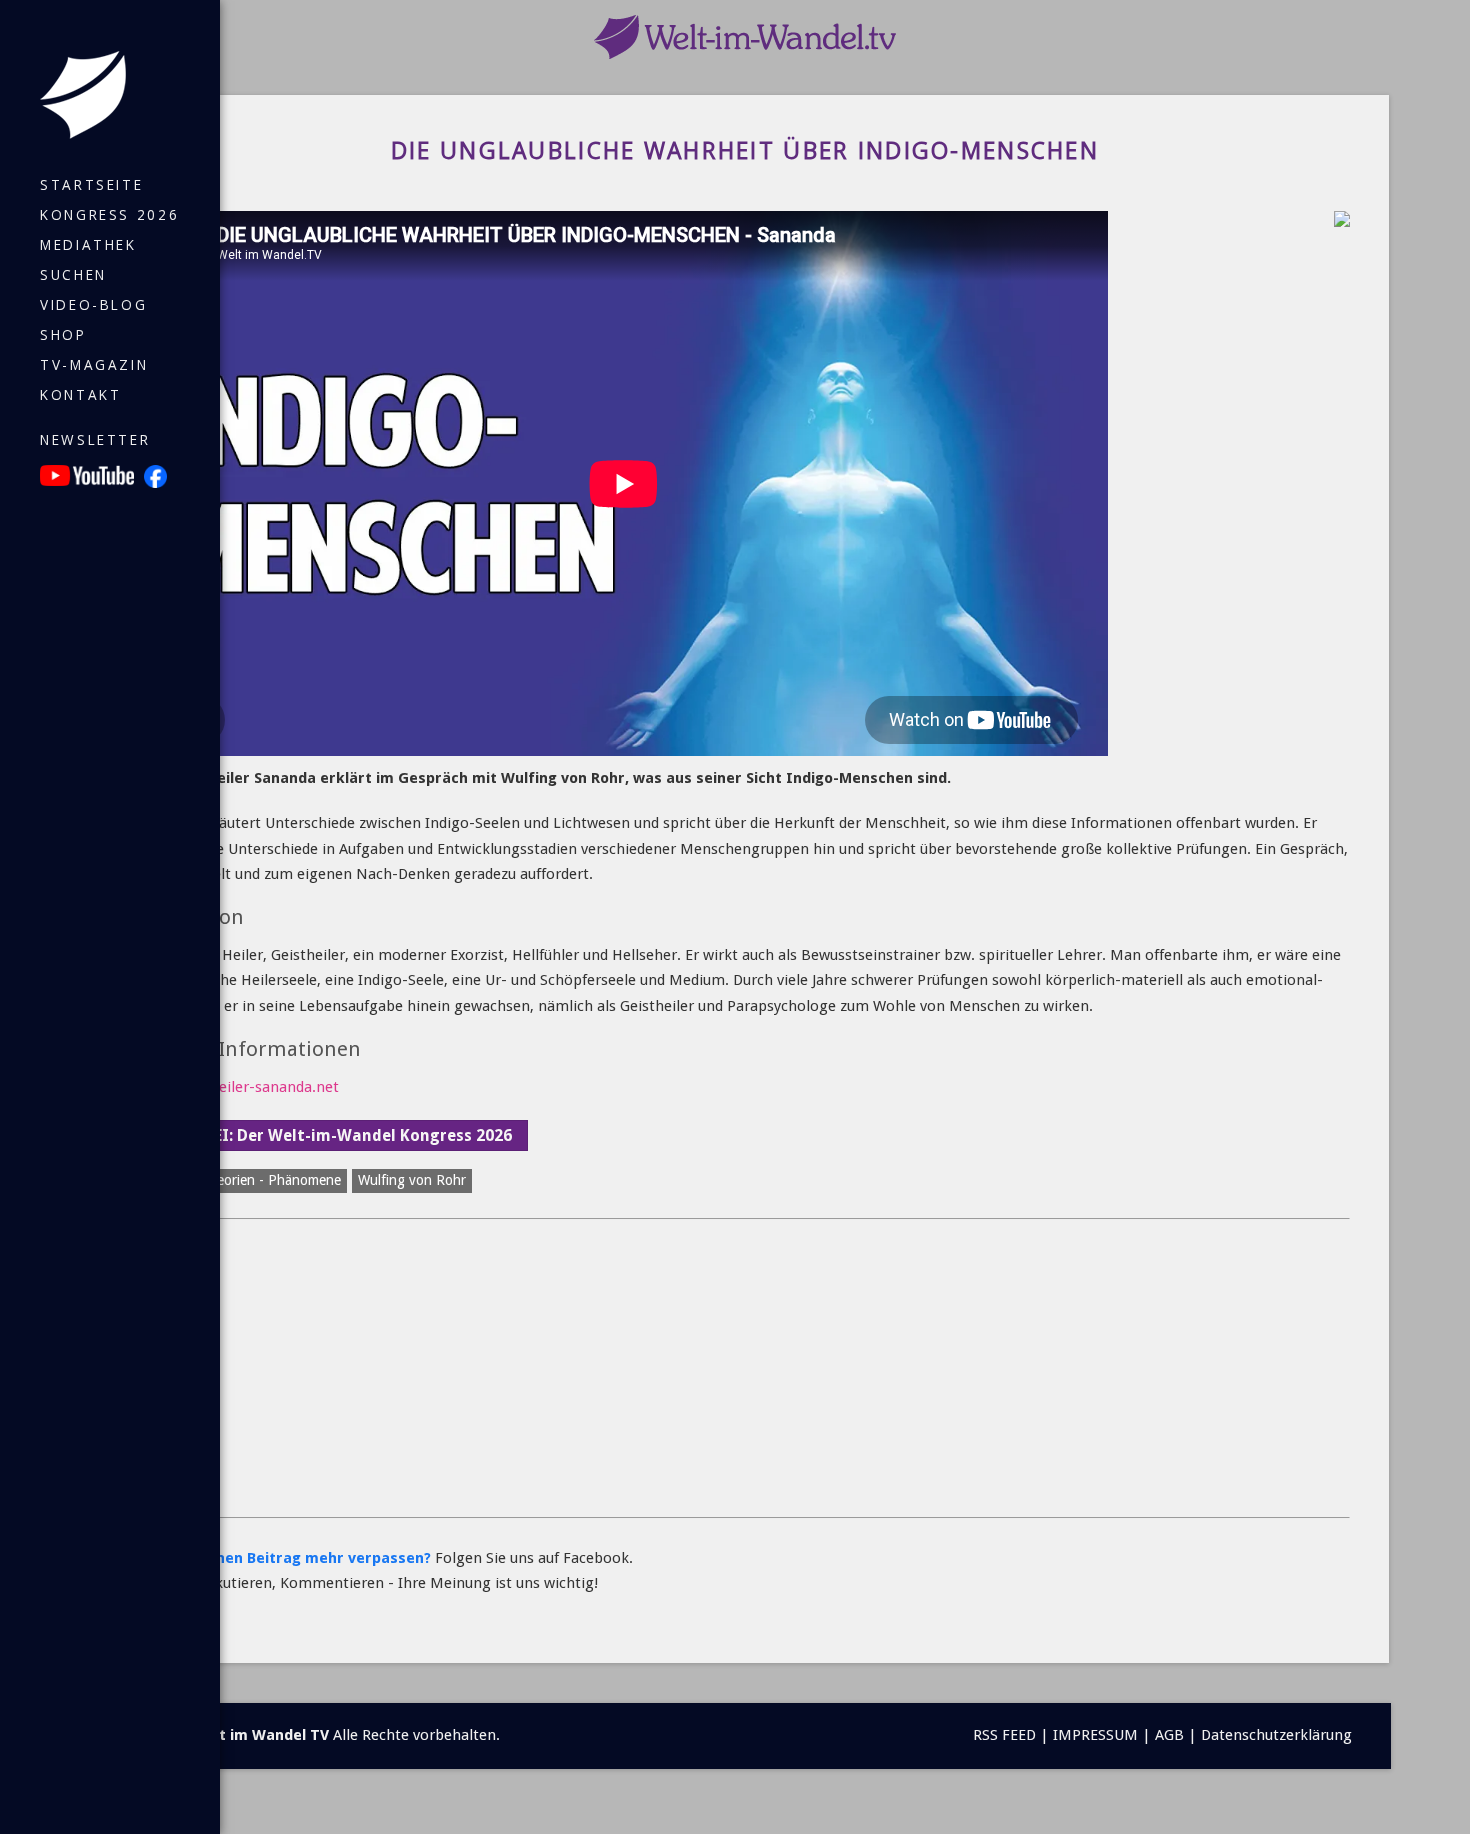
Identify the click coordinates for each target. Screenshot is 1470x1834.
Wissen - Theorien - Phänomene (243, 1180)
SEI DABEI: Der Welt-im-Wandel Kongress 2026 (333, 1135)
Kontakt (80, 395)
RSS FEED (1004, 1735)
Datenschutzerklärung (1276, 1735)
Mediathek (88, 245)
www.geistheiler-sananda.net (239, 1087)
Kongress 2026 (109, 215)
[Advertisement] (739, 1369)
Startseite (91, 185)
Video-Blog (93, 305)
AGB (1169, 1735)
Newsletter (95, 440)
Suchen (73, 275)
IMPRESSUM (1095, 1735)
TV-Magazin (94, 365)
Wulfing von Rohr (412, 1180)
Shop (63, 335)
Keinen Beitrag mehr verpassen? (312, 1558)
